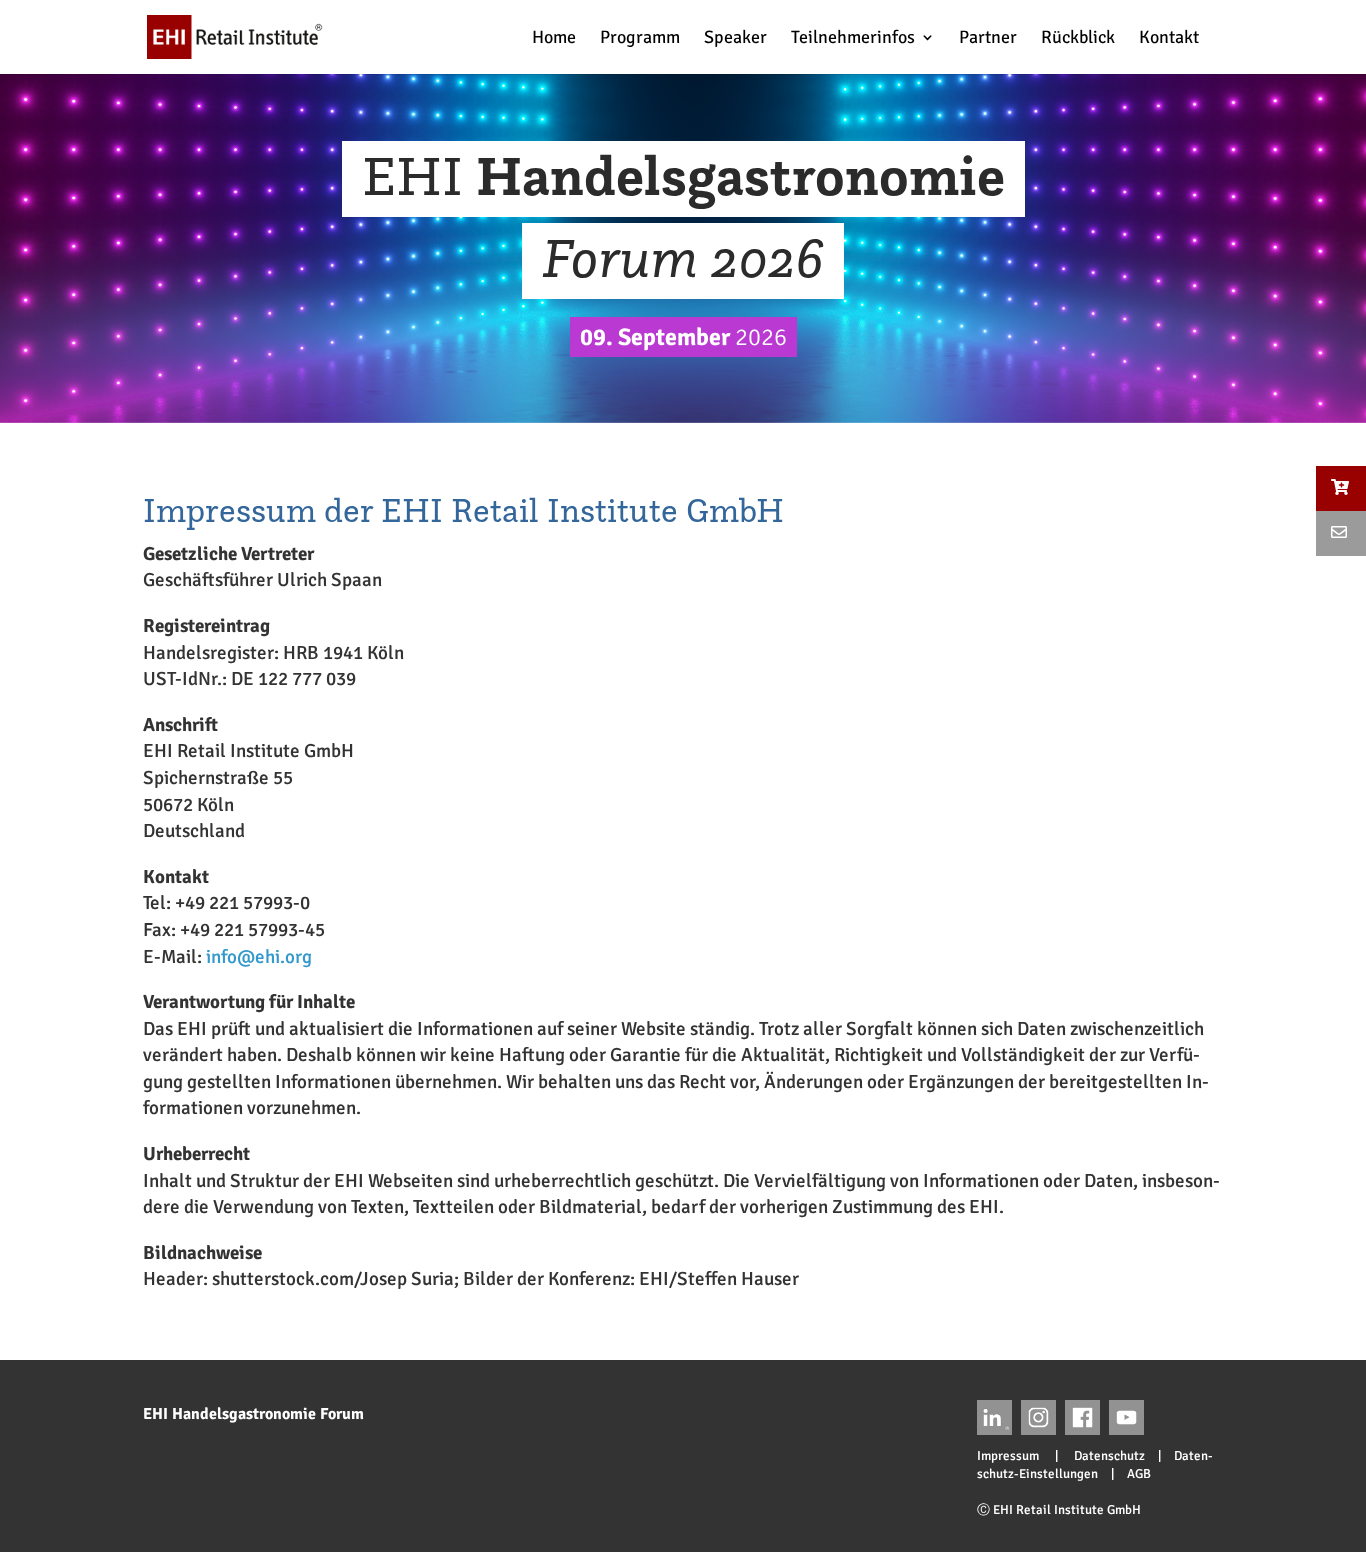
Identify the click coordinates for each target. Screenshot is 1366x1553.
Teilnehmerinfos (853, 39)
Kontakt (1169, 39)
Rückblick (1078, 39)
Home (554, 39)
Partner (988, 39)
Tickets (1262, 37)
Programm (640, 39)
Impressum (1014, 1456)
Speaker (735, 39)
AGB (1139, 1474)
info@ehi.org (259, 957)
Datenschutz (1103, 1456)
